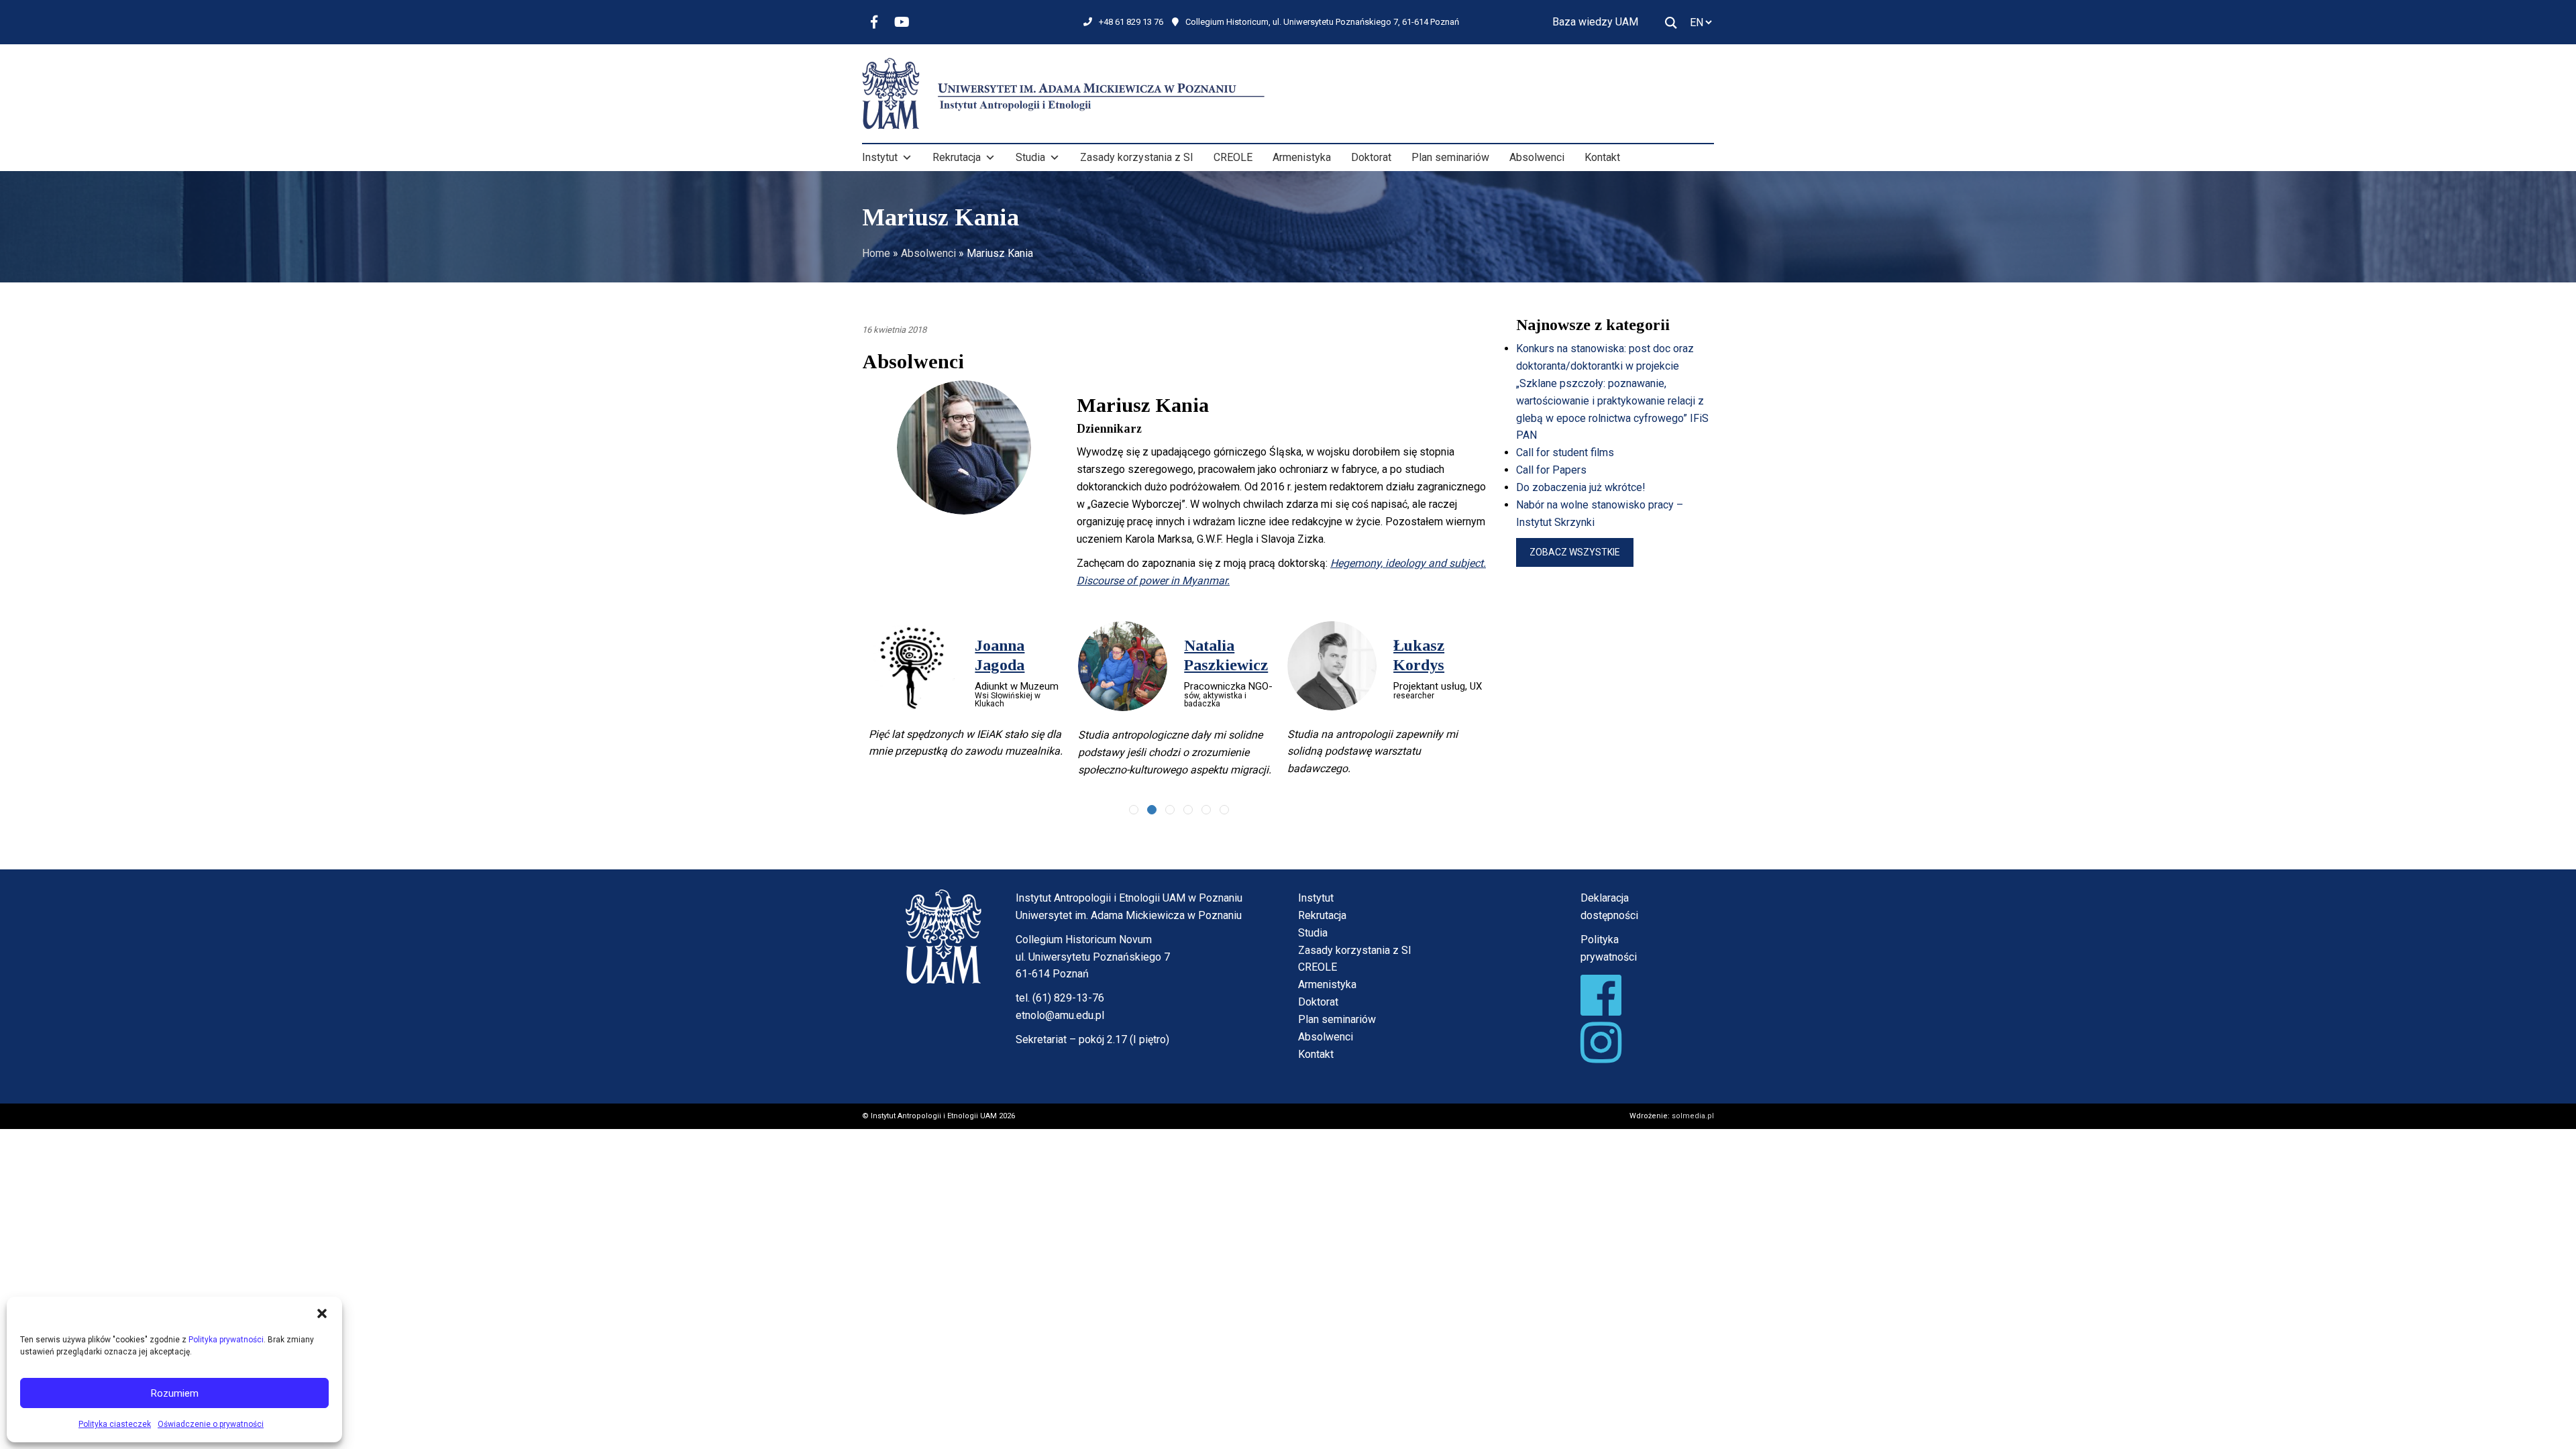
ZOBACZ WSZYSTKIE (1575, 552)
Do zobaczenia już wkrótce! (1581, 487)
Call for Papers (1551, 470)
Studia (1030, 157)
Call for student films (1565, 452)
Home (876, 253)
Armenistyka (1302, 157)
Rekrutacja (957, 157)
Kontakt (1602, 157)
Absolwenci (1537, 157)
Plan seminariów (1450, 157)
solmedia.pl (1693, 1123)
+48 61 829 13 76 (1131, 22)
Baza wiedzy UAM (1595, 22)
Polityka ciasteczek (115, 1424)
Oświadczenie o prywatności (211, 1424)
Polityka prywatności (226, 1340)
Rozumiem (175, 1393)
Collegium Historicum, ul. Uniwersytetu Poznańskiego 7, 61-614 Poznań (1322, 22)
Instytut (880, 157)
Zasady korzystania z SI (1137, 157)
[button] (322, 1313)
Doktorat (1371, 157)
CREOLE (1233, 157)
